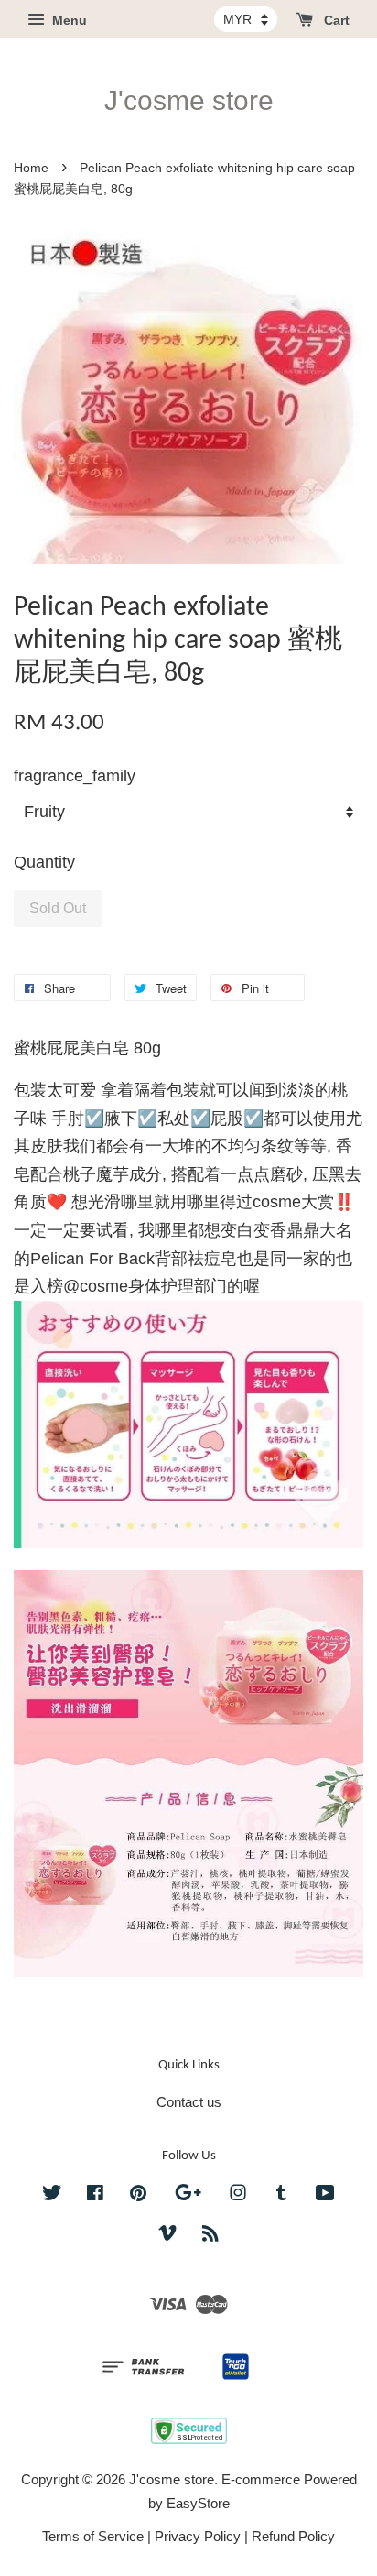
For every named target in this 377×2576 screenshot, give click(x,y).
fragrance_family (75, 776)
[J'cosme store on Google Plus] (188, 2195)
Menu (68, 20)
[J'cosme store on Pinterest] (138, 2195)
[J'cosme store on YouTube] (325, 2195)
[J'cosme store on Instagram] (238, 2195)
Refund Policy (293, 2536)
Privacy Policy (198, 2536)
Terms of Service (93, 2536)
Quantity (44, 862)
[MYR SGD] (246, 19)
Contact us (189, 2102)
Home (31, 168)
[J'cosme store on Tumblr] (281, 2195)
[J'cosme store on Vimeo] (167, 2236)
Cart (335, 20)
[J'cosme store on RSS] (210, 2236)
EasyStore (198, 2503)
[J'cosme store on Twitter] (52, 2195)
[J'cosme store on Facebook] (95, 2195)
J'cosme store (189, 100)
